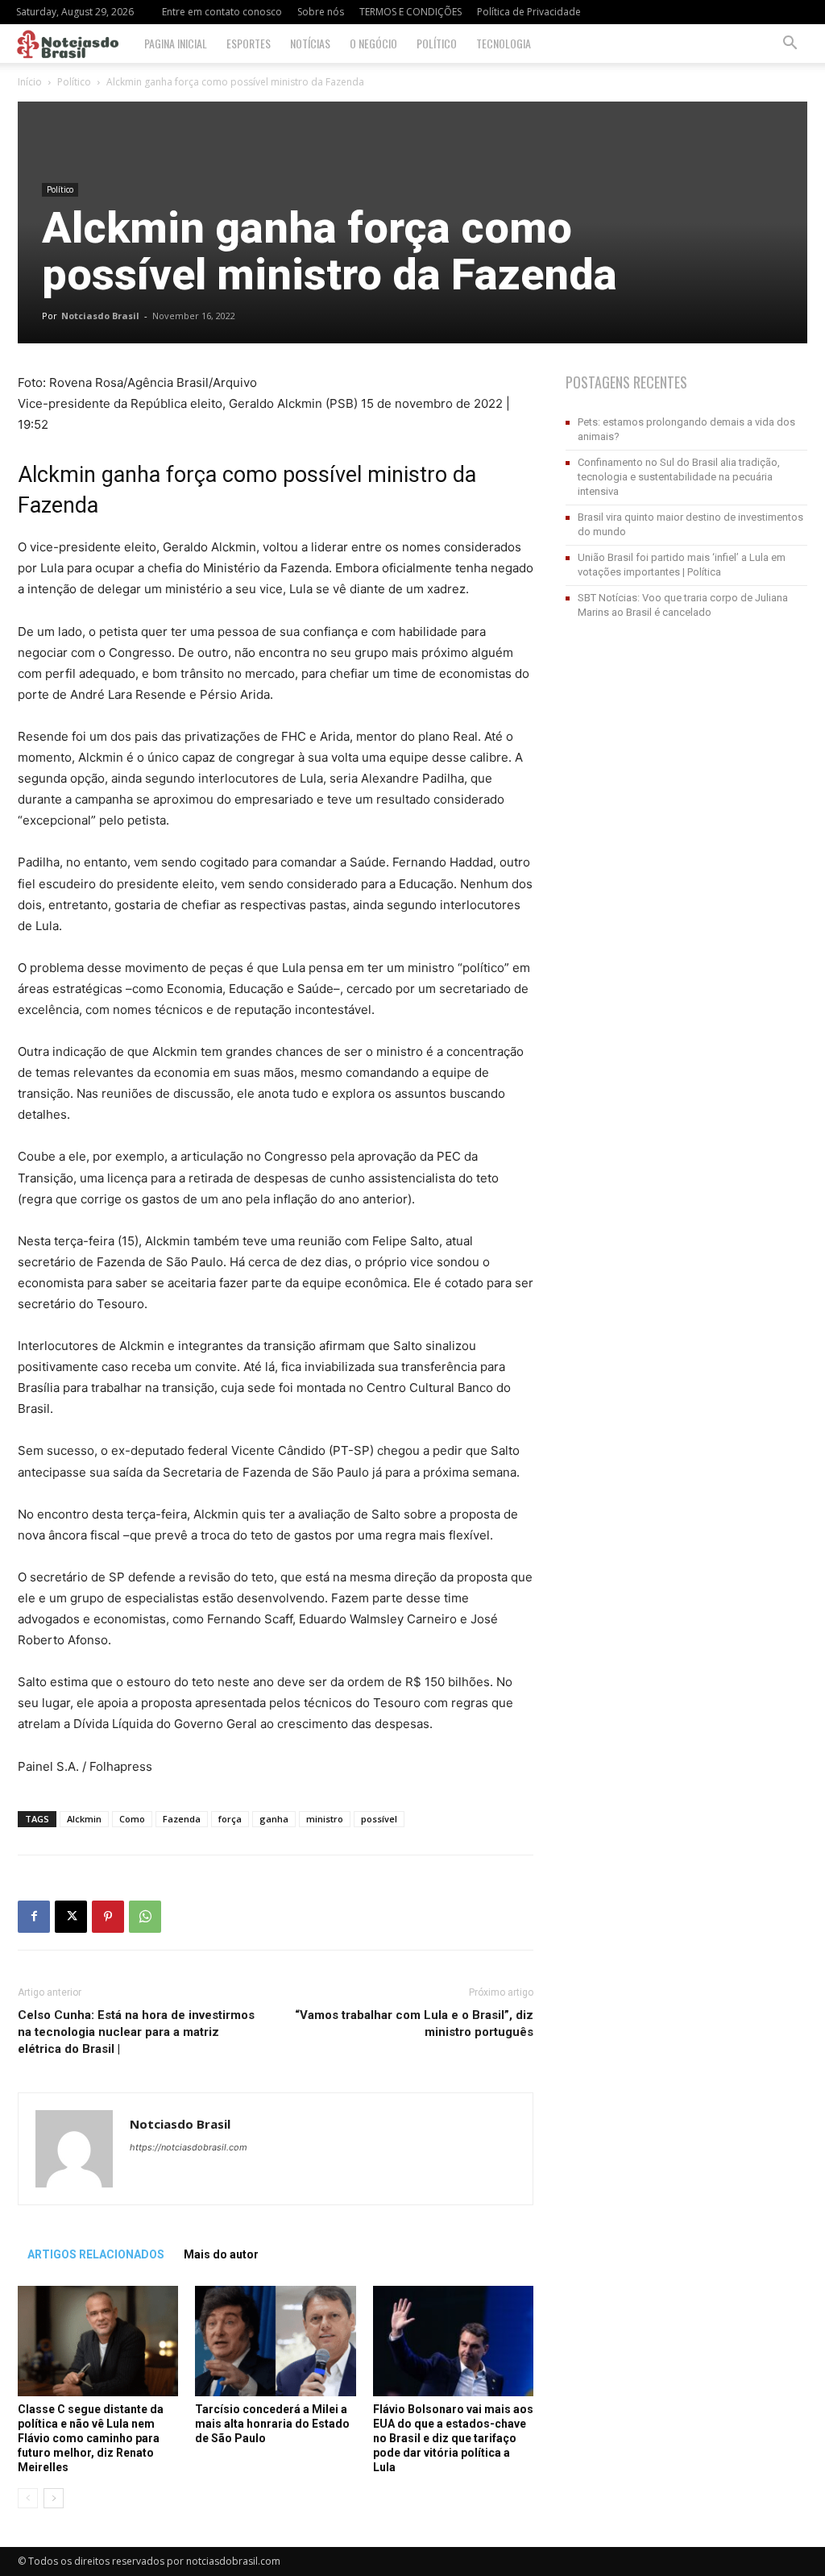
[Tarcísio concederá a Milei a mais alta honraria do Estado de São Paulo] (275, 2341)
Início (30, 82)
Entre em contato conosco (222, 12)
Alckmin (84, 1819)
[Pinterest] (108, 1917)
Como (132, 1819)
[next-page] (54, 2498)
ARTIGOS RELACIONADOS (96, 2254)
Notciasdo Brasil (100, 316)
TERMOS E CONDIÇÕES (410, 12)
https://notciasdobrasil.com (189, 2147)
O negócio (373, 43)
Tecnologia (504, 43)
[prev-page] (28, 2498)
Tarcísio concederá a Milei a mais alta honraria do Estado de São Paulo (272, 2424)
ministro (325, 1819)
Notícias (310, 43)
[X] (71, 1917)
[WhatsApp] (145, 1917)
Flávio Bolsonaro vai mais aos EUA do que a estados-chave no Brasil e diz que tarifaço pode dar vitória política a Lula (453, 2438)
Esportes (249, 43)
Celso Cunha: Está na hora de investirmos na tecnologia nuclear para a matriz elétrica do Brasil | (136, 2032)
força (230, 1819)
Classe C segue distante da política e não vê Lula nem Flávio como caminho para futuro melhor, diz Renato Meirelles (91, 2438)
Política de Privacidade (529, 12)
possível (379, 1819)
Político (437, 43)
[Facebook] (34, 1917)
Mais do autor (221, 2254)
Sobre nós (321, 12)
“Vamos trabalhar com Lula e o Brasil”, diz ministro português (414, 2023)
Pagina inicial (176, 43)
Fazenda (182, 1819)
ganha (274, 1819)
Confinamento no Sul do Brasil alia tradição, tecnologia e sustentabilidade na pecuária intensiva (679, 477)
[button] (790, 45)
